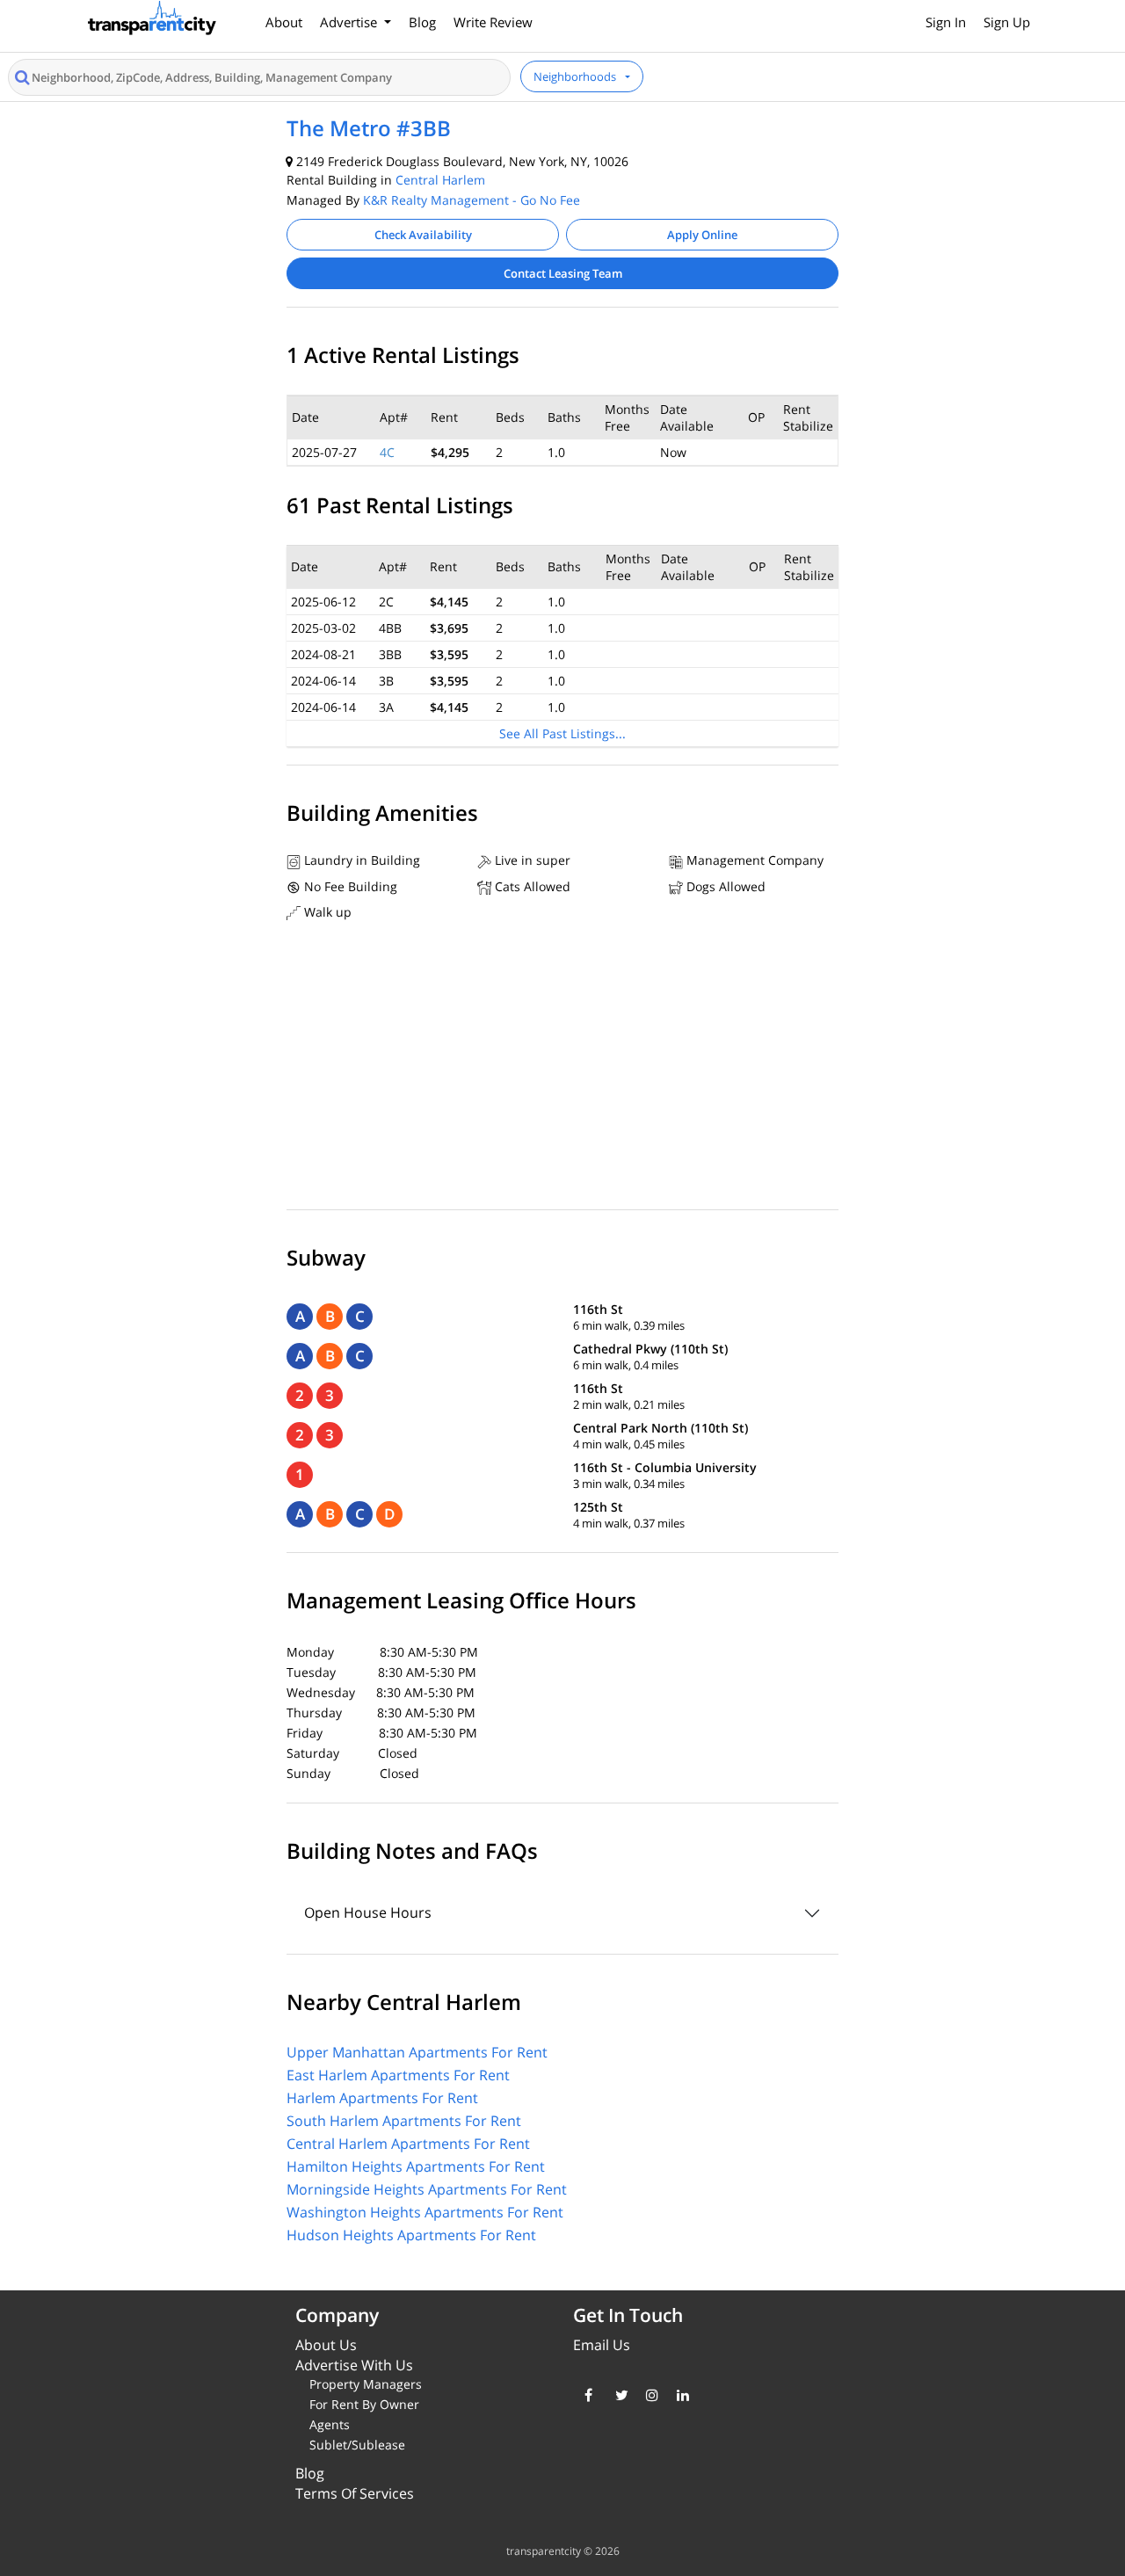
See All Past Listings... (562, 733)
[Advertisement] (562, 1070)
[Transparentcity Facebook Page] (587, 2395)
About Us (326, 2345)
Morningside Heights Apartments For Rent (427, 2189)
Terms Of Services (355, 2493)
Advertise (350, 22)
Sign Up (1007, 22)
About (284, 22)
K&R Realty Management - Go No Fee (472, 200)
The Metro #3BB (369, 128)
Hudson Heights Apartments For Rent (411, 2235)
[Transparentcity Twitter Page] (617, 2395)
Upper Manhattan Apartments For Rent (417, 2052)
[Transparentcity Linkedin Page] (679, 2395)
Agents (330, 2424)
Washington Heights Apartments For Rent (425, 2212)
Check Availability (423, 235)
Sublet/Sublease (357, 2445)
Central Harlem (440, 180)
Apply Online (702, 235)
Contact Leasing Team (563, 273)
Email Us (602, 2345)
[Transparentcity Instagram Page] (648, 2395)
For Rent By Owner (364, 2404)
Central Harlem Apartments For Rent (408, 2144)
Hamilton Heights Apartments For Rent (416, 2166)
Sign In (946, 22)
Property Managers (366, 2384)
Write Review (493, 22)
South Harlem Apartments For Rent (404, 2121)
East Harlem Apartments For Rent (398, 2075)
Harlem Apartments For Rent (382, 2098)
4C (387, 452)
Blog (422, 22)
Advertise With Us (354, 2365)
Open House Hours (368, 1912)
